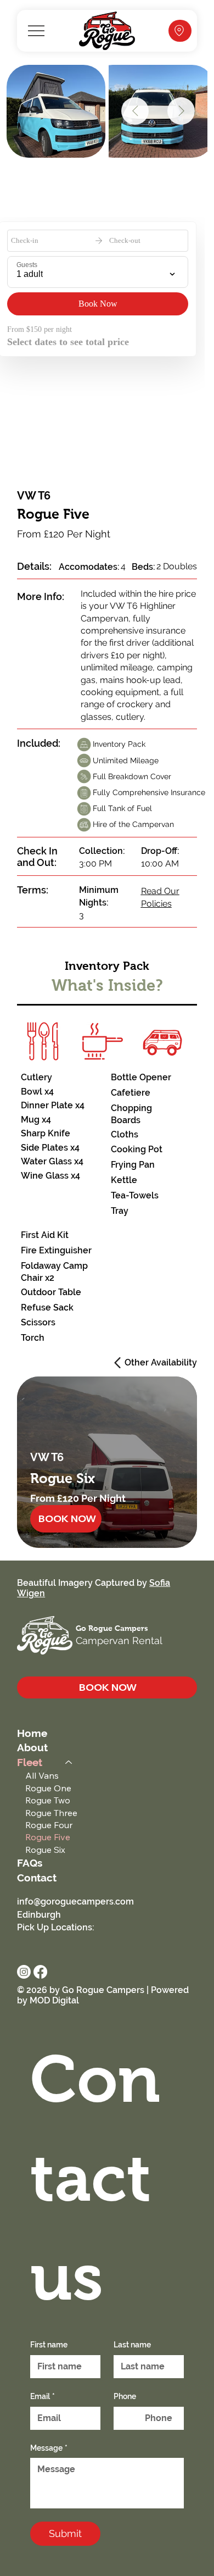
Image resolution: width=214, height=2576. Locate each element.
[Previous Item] (135, 111)
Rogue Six (45, 1850)
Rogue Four (49, 1825)
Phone (125, 2396)
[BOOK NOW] (180, 31)
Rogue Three (51, 1813)
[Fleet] (69, 1762)
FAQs (30, 1863)
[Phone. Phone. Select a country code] (132, 2418)
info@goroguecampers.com (75, 1902)
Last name (132, 2345)
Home (32, 1733)
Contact (37, 1878)
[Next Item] (181, 111)
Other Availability (161, 1362)
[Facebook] (40, 1972)
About (32, 1747)
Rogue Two (48, 1800)
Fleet (30, 1762)
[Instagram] (24, 1972)
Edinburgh (39, 1915)
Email (43, 2396)
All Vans (42, 1775)
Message (49, 2448)
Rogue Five (48, 1837)
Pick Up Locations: (56, 1927)
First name (49, 2345)
